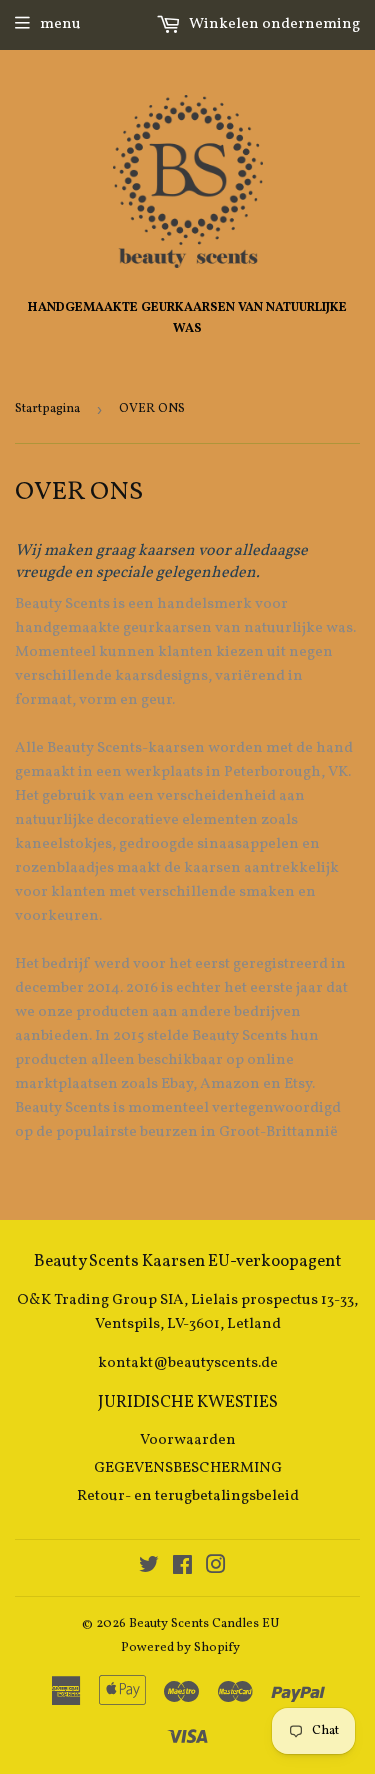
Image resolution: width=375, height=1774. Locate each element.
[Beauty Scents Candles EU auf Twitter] (149, 1568)
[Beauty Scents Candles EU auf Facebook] (182, 1568)
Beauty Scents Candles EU (204, 1624)
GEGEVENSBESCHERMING (188, 1468)
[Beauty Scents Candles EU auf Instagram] (216, 1568)
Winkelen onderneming (273, 24)
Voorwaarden (188, 1440)
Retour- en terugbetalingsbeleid (188, 1496)
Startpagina (47, 409)
